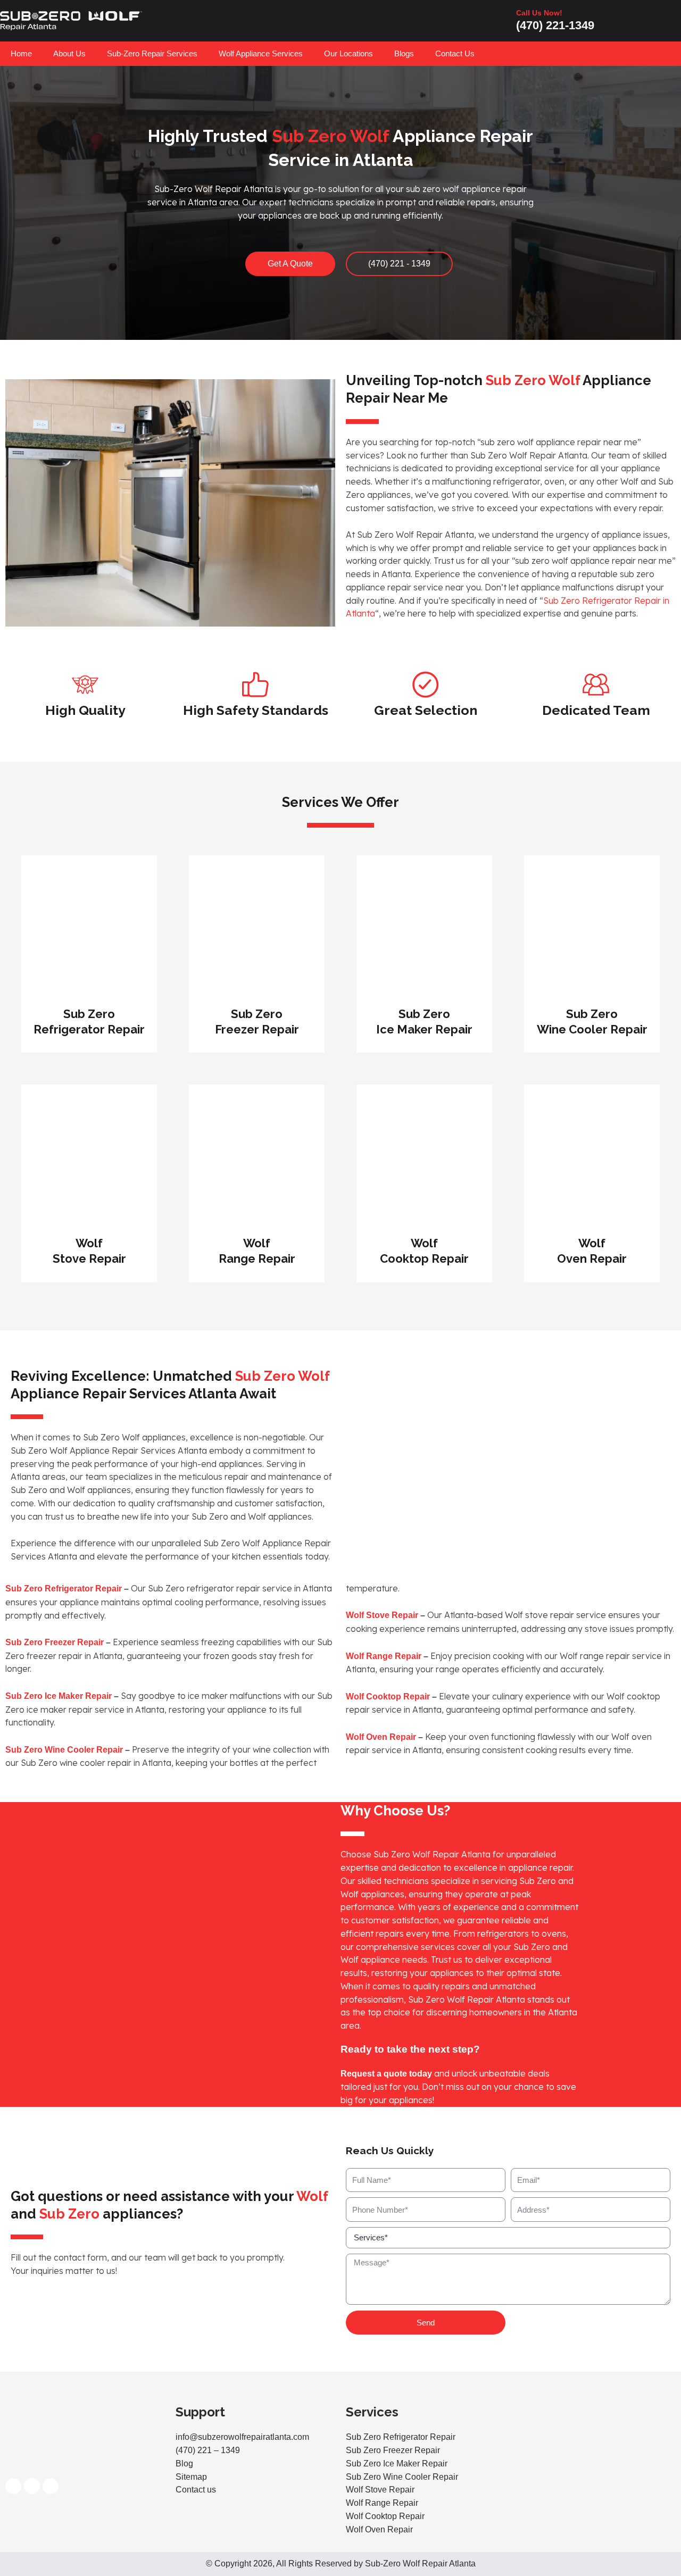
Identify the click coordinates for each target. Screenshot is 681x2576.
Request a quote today (386, 2074)
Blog (184, 2464)
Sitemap (191, 2477)
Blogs (404, 53)
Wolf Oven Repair (381, 1737)
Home (21, 53)
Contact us (196, 2490)
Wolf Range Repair (384, 1656)
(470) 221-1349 (555, 25)
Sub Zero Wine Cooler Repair (64, 1750)
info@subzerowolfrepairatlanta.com (242, 2437)
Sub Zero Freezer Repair (55, 1642)
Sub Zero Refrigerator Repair (64, 1589)
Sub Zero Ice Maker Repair (59, 1696)
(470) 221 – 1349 (208, 2450)
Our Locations (348, 53)
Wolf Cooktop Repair (388, 1697)
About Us (69, 53)
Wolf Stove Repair (382, 1615)
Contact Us (455, 53)
